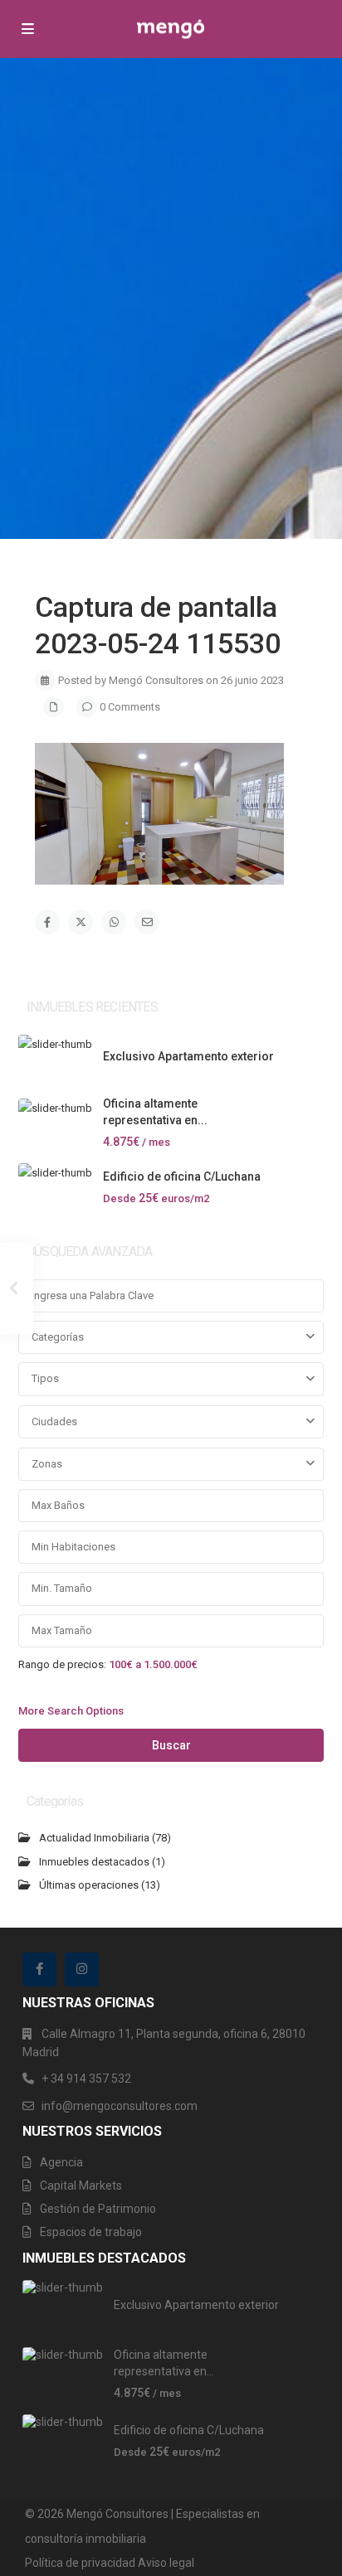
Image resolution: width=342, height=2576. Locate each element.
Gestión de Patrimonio (98, 2209)
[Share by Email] (147, 922)
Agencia (61, 2162)
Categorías (58, 1337)
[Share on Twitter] (81, 922)
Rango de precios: (62, 1664)
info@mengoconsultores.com (120, 2106)
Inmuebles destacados (94, 1862)
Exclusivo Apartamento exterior (188, 1056)
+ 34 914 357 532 (86, 2079)
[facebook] (39, 1970)
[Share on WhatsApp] (114, 922)
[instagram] (82, 1970)
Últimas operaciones (89, 1885)
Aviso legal (166, 2563)
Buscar (171, 1745)
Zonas (47, 1464)
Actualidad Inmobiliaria (94, 1838)
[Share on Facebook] (47, 922)
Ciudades (54, 1421)
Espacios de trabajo (91, 2232)
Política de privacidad (80, 2563)
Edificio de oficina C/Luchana (182, 1176)
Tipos (45, 1378)
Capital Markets (81, 2185)
